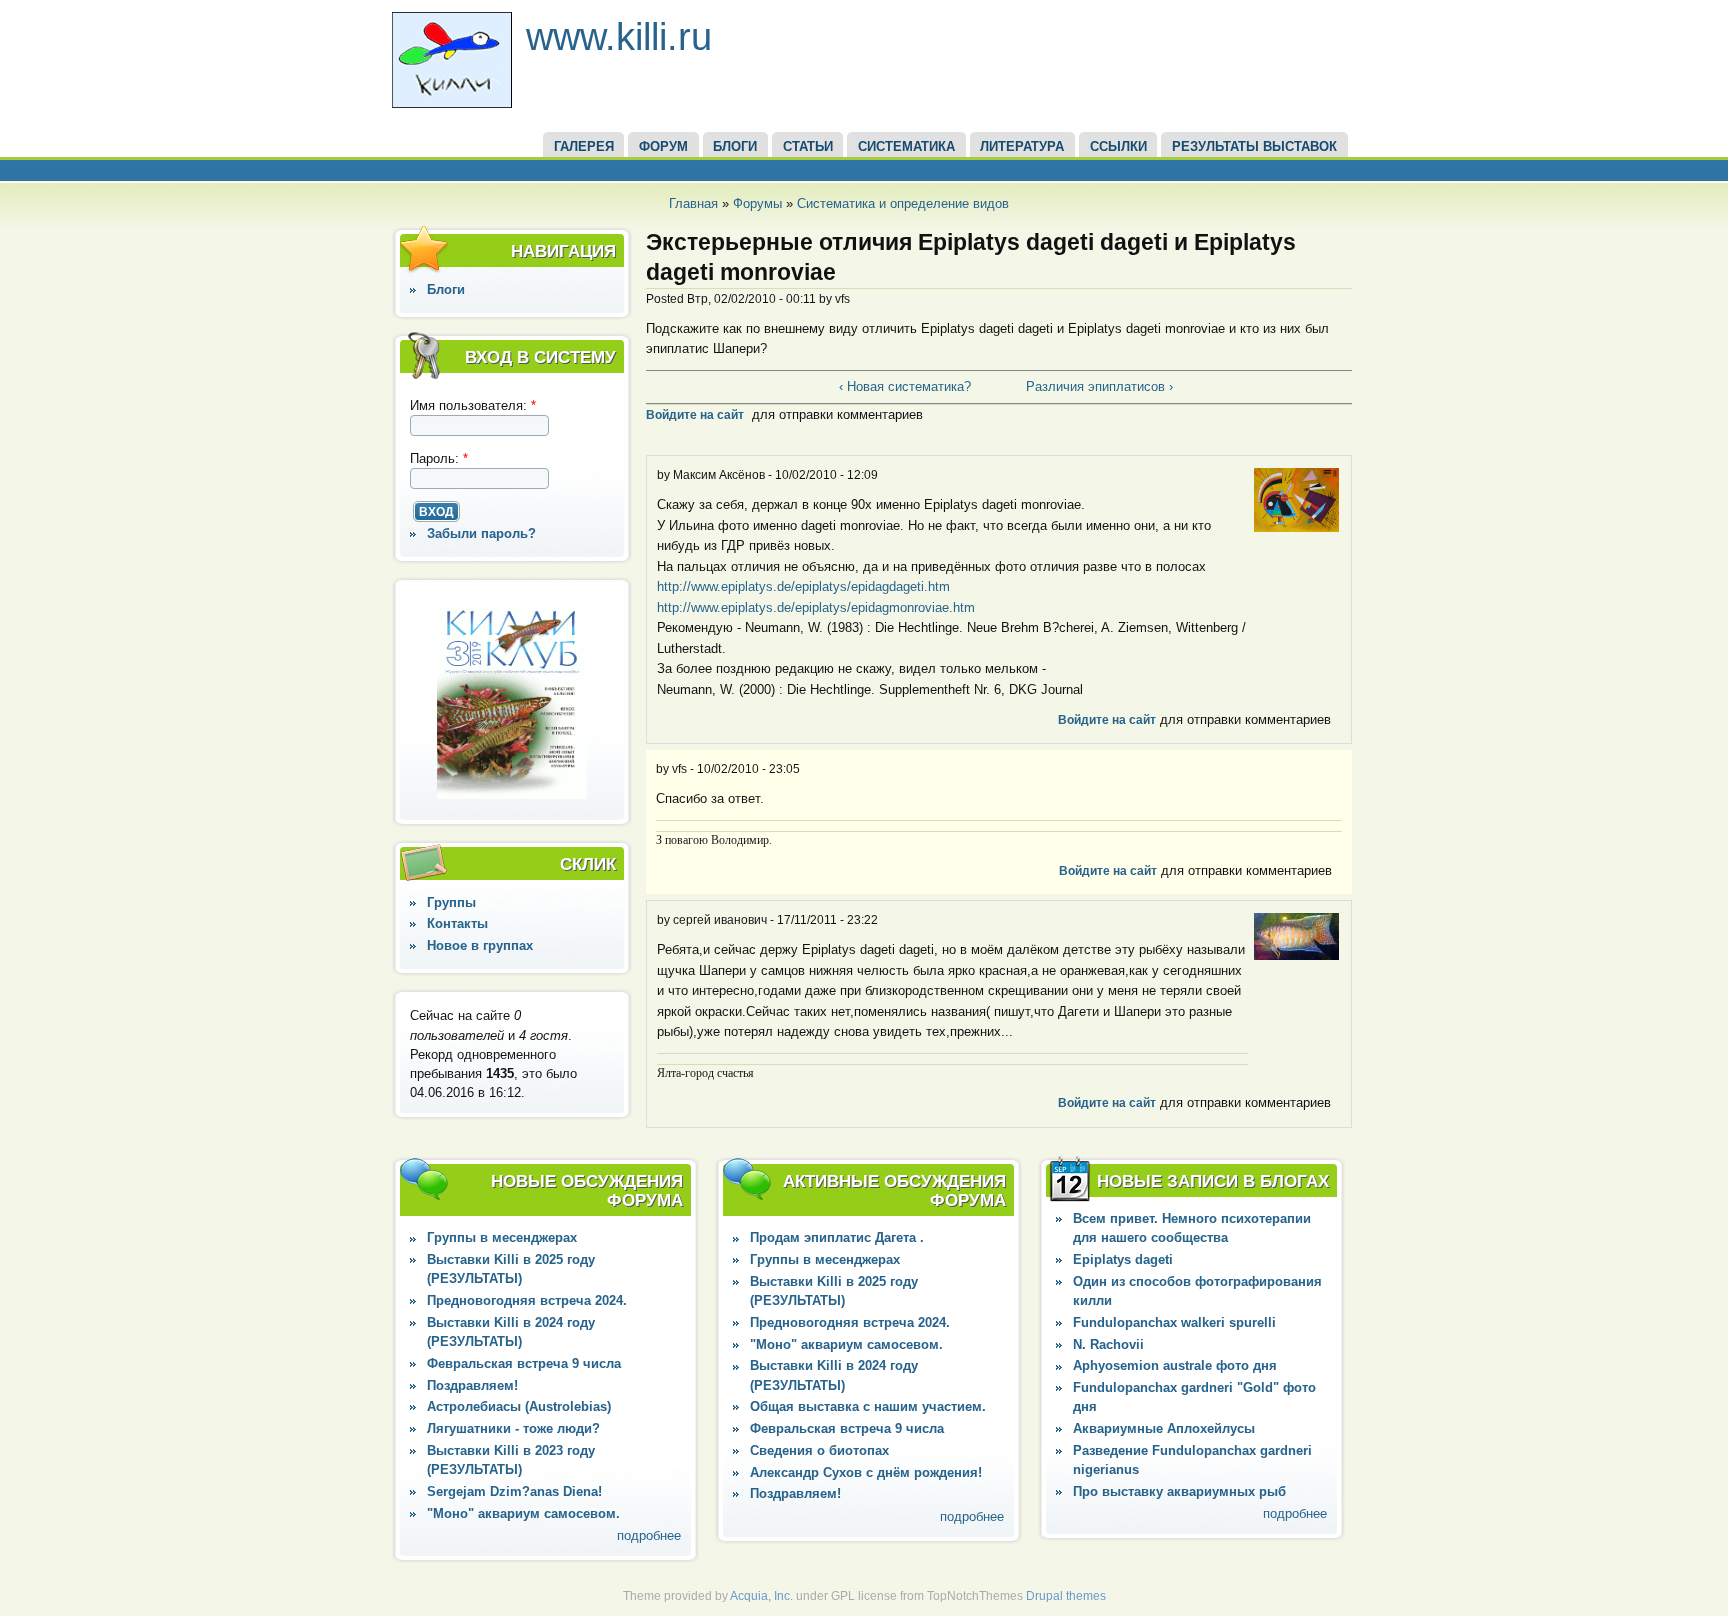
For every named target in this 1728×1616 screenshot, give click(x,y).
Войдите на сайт (695, 415)
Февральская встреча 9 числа (524, 1363)
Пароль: (439, 458)
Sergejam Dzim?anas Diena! (514, 1491)
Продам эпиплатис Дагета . (837, 1237)
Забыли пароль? (481, 533)
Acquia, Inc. (761, 1596)
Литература (1022, 146)
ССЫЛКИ (1118, 146)
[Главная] (452, 103)
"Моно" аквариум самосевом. (523, 1513)
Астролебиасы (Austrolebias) (519, 1406)
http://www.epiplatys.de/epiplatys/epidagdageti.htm (803, 586)
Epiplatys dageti (1123, 1259)
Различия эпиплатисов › (1099, 386)
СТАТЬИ (808, 146)
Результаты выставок (1254, 146)
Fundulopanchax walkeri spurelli (1174, 1322)
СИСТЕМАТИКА (906, 146)
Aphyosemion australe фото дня (1175, 1365)
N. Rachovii (1108, 1344)
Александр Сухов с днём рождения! (866, 1472)
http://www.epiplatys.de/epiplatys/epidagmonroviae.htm (816, 607)
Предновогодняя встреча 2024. (527, 1300)
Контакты (457, 923)
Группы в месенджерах (502, 1237)
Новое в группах (480, 945)
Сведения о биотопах (819, 1450)
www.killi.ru (619, 36)
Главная (693, 203)
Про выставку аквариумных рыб (1179, 1491)
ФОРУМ (663, 146)
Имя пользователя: (473, 405)
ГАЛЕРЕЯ (584, 146)
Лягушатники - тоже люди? (513, 1428)
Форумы (757, 203)
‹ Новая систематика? (905, 386)
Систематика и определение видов (903, 203)
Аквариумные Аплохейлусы (1164, 1428)
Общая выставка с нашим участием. (868, 1406)
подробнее (649, 1535)
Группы (451, 902)
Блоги (446, 289)
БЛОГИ (735, 146)
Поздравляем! (472, 1385)
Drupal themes (1066, 1596)
